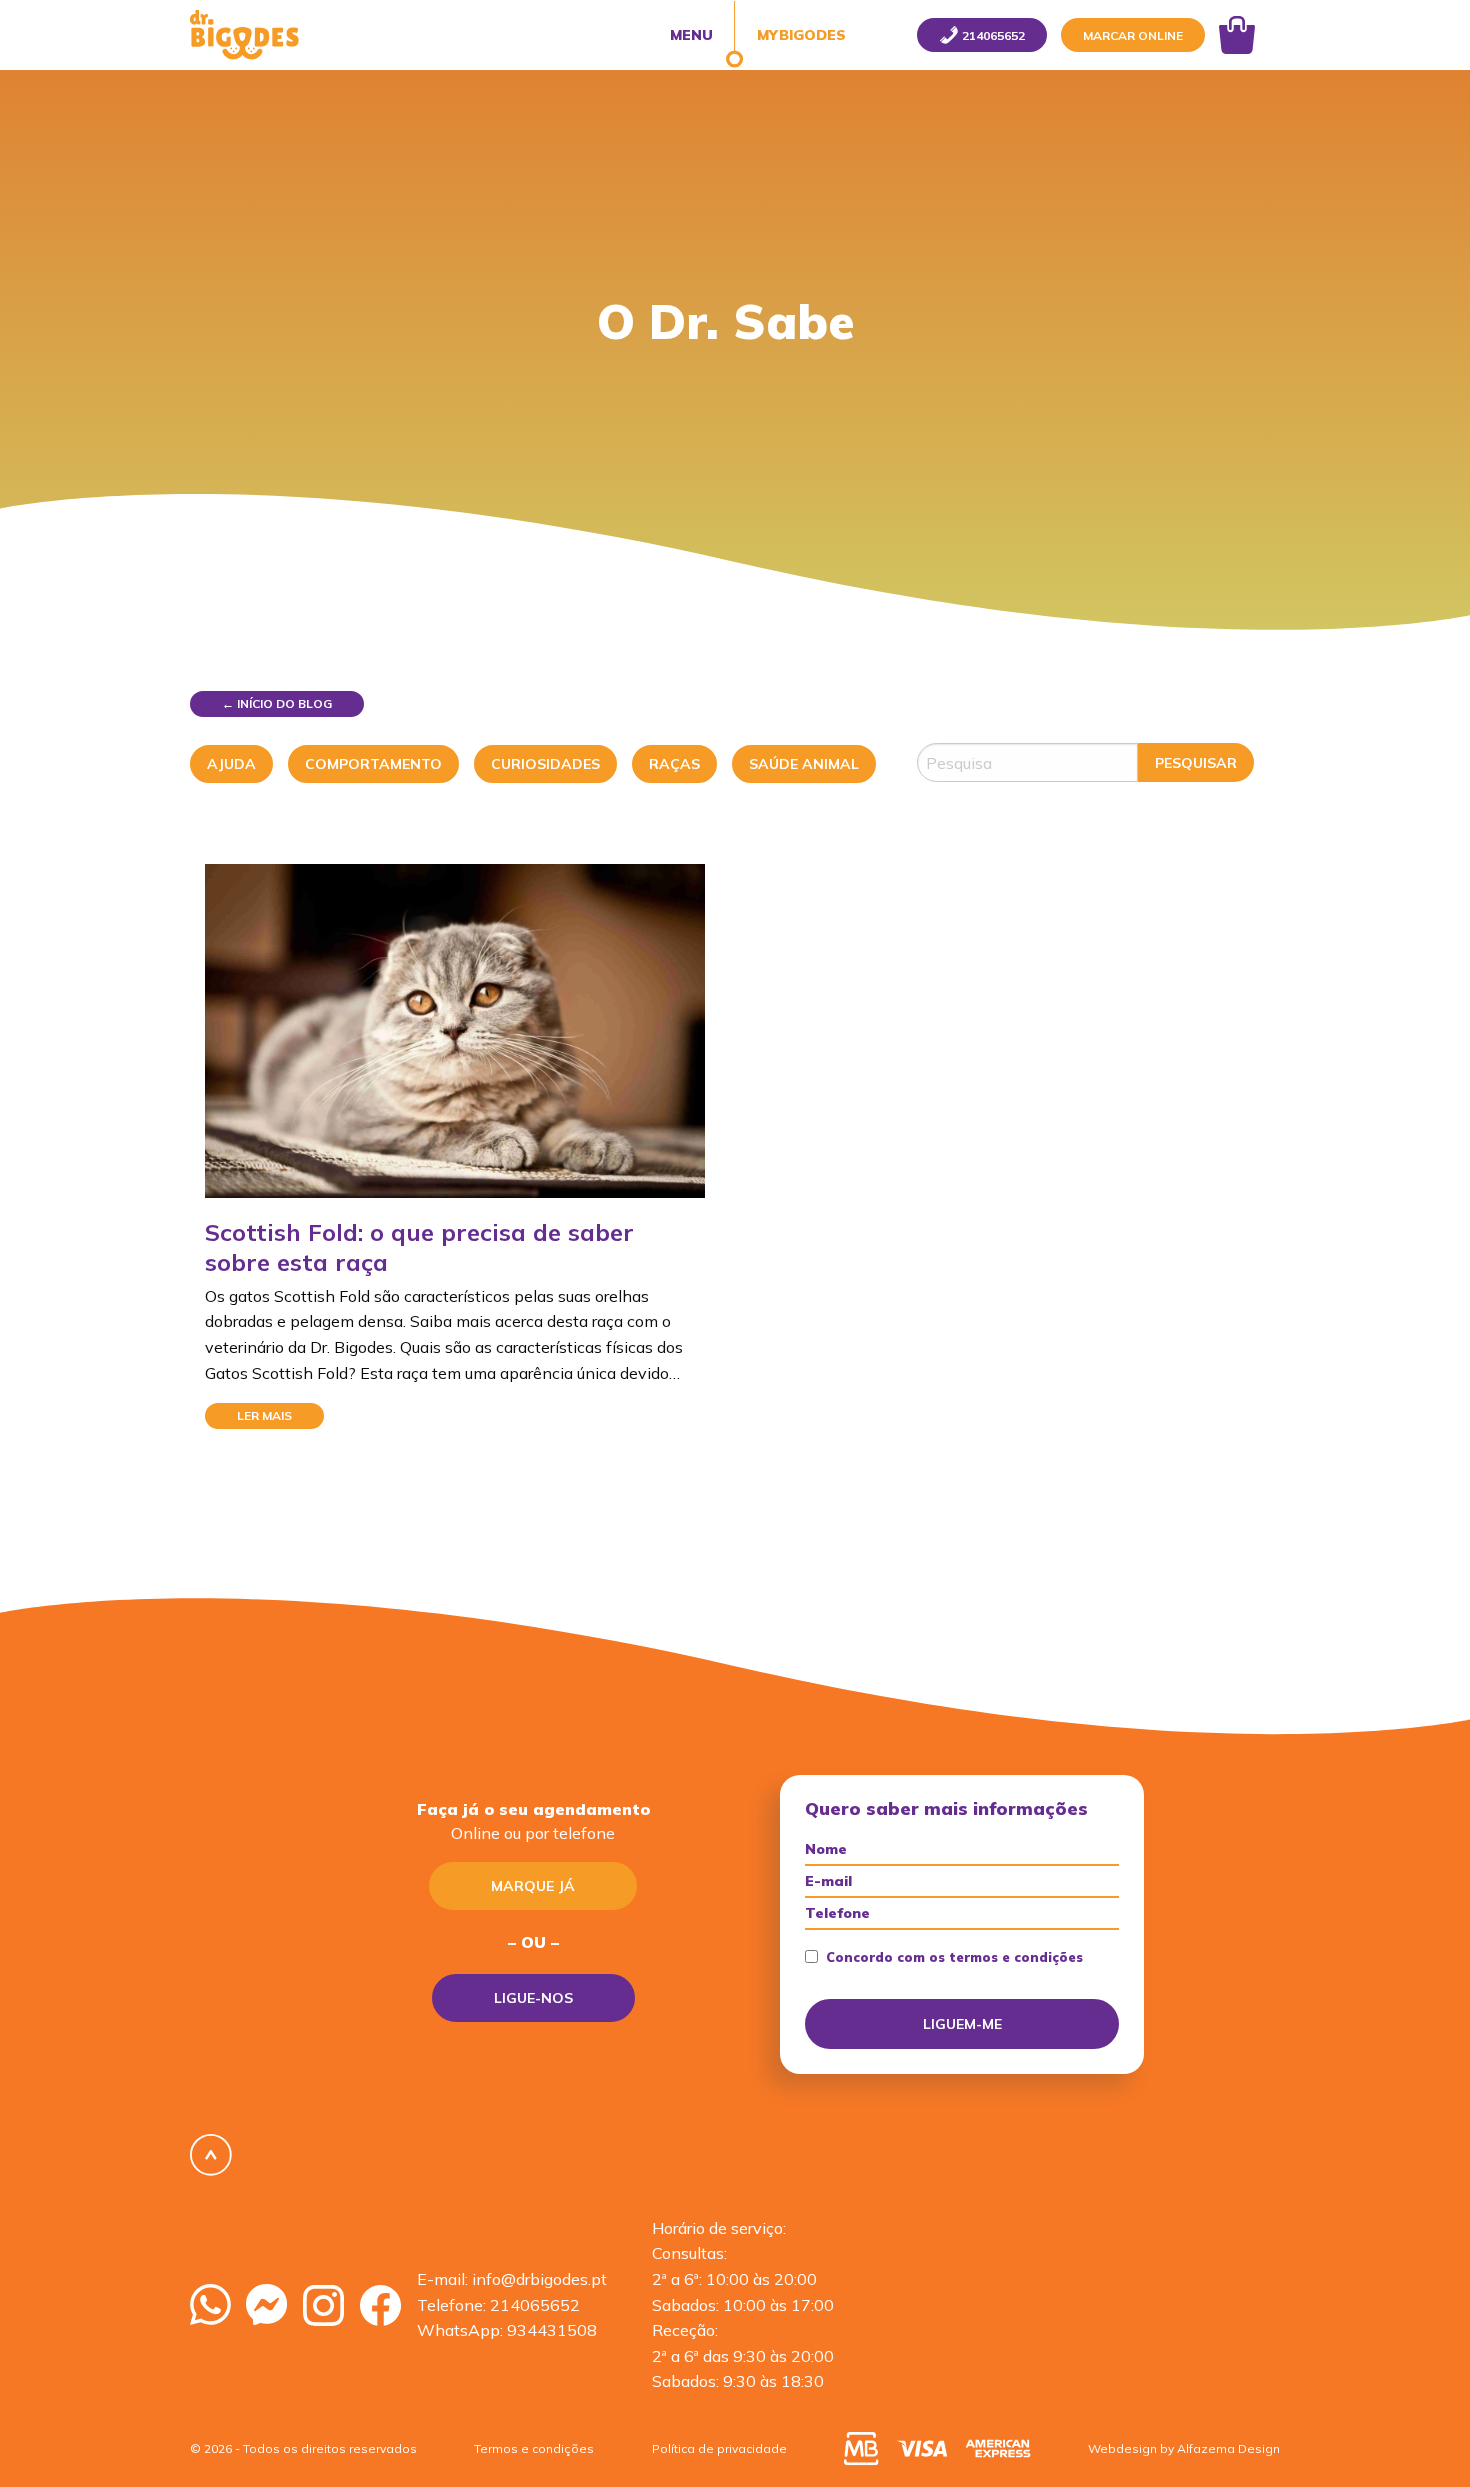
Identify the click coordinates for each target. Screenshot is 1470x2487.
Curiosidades (545, 764)
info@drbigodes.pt (539, 2279)
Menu (691, 35)
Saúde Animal (804, 764)
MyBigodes (799, 35)
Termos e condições (534, 2448)
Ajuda (231, 764)
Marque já (533, 1886)
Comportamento (373, 764)
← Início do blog (277, 703)
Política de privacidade (719, 2448)
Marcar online (1133, 35)
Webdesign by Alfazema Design (1184, 2448)
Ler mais (264, 1415)
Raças (674, 764)
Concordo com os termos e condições (954, 1957)
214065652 (535, 2305)
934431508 (552, 2330)
